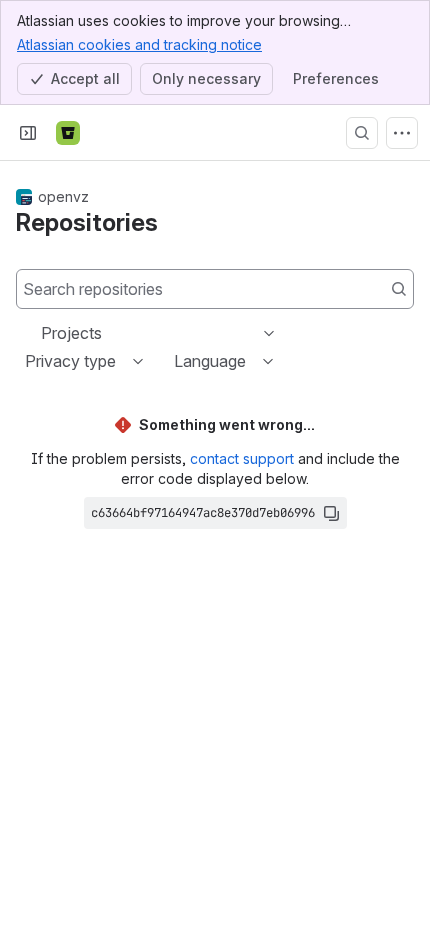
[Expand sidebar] (28, 133)
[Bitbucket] (68, 133)
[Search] (362, 133)
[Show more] (402, 133)
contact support (242, 458)
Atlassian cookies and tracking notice (139, 44)
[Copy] (331, 513)
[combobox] (43, 333)
